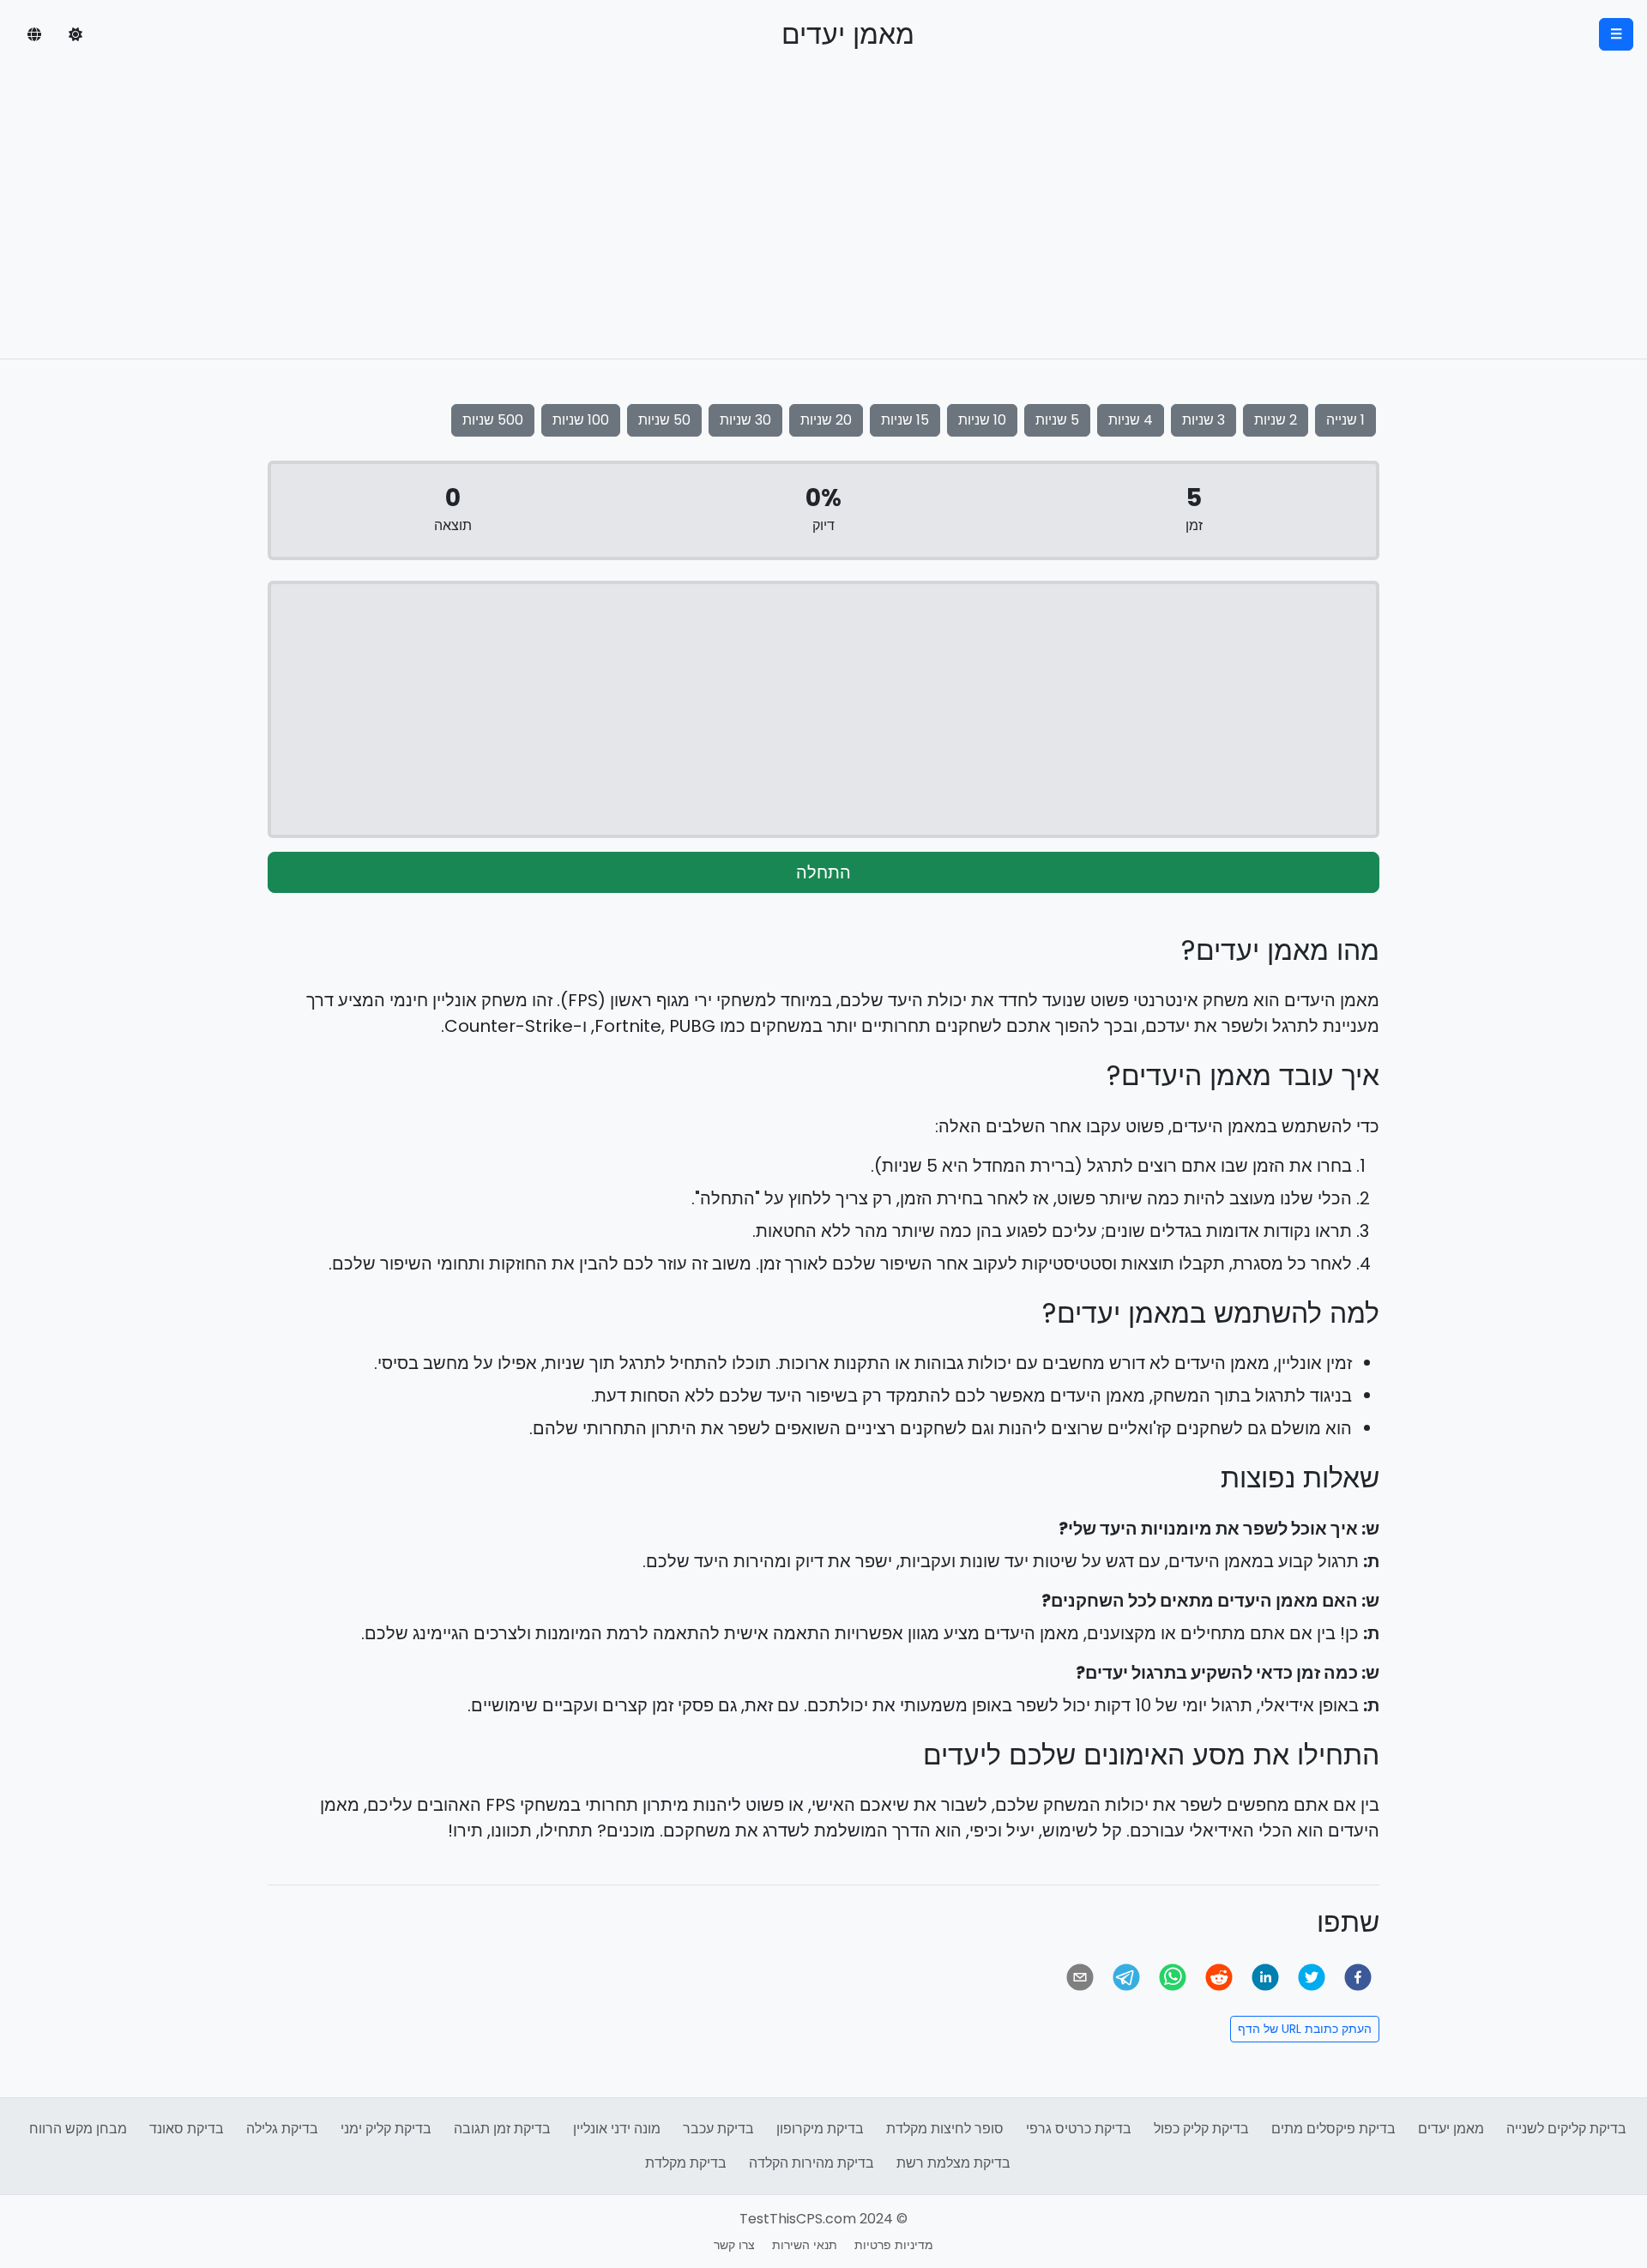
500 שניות (493, 420)
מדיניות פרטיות (894, 2245)
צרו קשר (734, 2245)
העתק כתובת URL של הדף (1305, 2029)
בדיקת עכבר (718, 2129)
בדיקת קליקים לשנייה (1566, 2129)
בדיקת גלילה (282, 2129)
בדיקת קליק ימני (386, 2129)
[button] (75, 34)
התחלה (823, 872)
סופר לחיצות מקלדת (945, 2129)
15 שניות (905, 420)
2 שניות (1276, 420)
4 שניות (1131, 420)
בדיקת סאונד (187, 2129)
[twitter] (1312, 1977)
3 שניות (1204, 420)
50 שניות (664, 420)
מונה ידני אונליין (617, 2129)
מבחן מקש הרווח (78, 2129)
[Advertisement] (823, 230)
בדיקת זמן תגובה (502, 2129)
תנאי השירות (805, 2245)
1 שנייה (1345, 420)
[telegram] (1126, 1977)
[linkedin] (1265, 1977)
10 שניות (982, 420)
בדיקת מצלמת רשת (953, 2163)
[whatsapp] (1173, 1977)
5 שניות (1057, 420)
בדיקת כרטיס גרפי (1079, 2129)
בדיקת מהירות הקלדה (811, 2163)
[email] (1080, 1977)
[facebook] (1358, 1977)
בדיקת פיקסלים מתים (1333, 2129)
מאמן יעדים (1451, 2129)
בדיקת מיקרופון (820, 2129)
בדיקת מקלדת (686, 2163)
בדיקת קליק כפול (1201, 2129)
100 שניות (581, 420)
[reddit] (1219, 1977)
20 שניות (826, 420)
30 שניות (745, 420)
